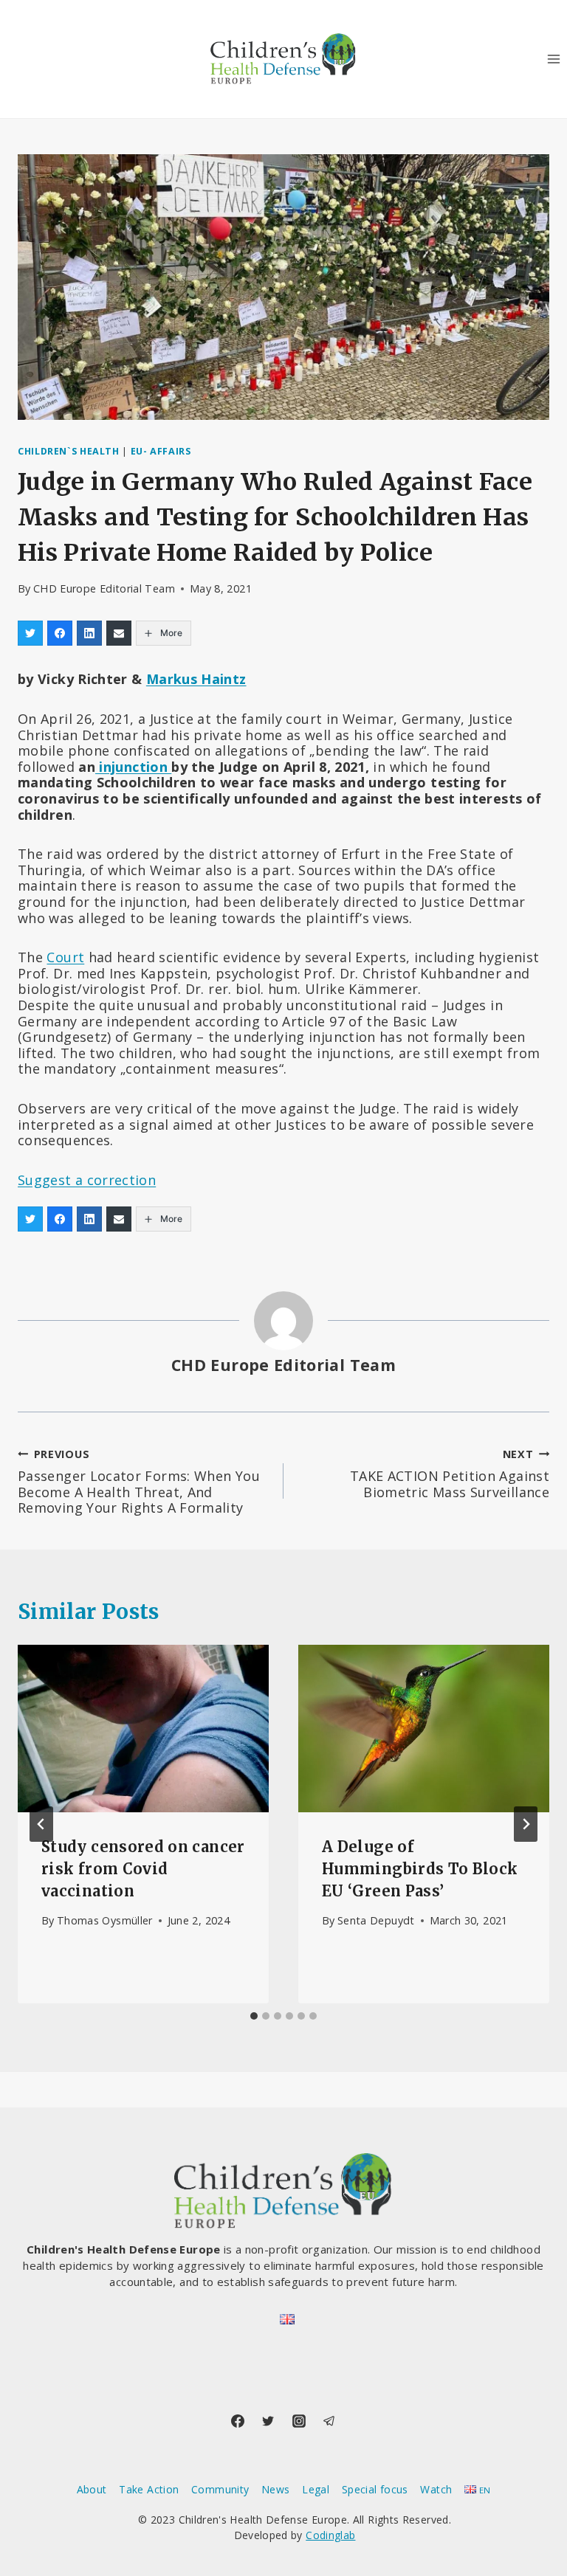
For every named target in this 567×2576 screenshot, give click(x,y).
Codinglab (330, 2535)
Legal (316, 2489)
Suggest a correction (87, 1180)
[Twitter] (268, 2421)
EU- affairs (161, 451)
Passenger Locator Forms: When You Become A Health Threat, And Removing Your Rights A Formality (139, 1482)
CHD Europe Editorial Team (104, 588)
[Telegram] (329, 2421)
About (92, 2489)
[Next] (526, 1824)
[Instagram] (299, 2421)
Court (65, 957)
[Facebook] (238, 2421)
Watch (436, 2489)
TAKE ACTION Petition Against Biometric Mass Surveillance (450, 1474)
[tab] (254, 2016)
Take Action (149, 2489)
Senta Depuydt (376, 1920)
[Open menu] (553, 59)
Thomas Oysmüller (105, 1920)
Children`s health (69, 451)
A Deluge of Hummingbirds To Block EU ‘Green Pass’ (420, 1869)
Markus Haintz (196, 679)
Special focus (375, 2489)
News (275, 2489)
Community (220, 2489)
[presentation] (143, 1729)
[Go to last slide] (41, 1824)
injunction (133, 767)
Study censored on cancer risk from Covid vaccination (143, 1869)
